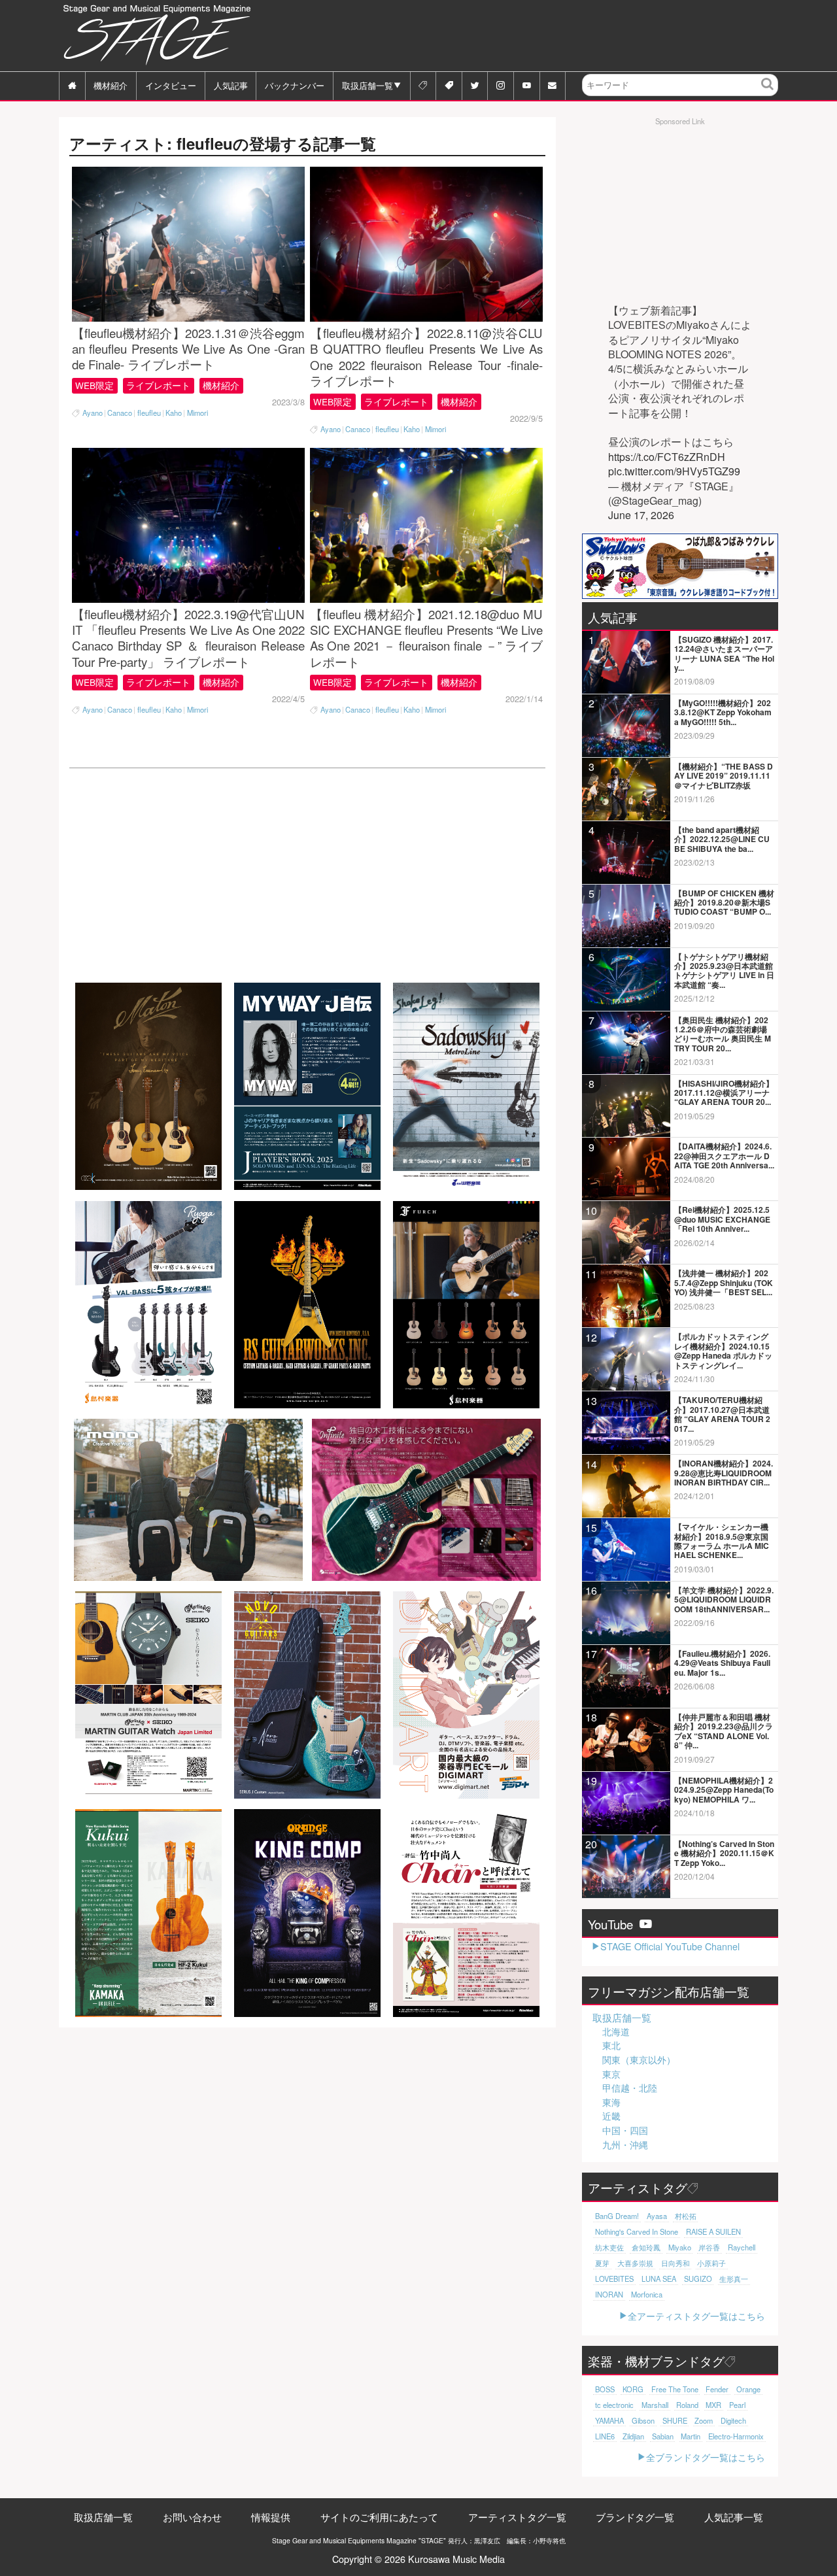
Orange (748, 2389)
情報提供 (271, 2517)
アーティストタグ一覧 (517, 2517)
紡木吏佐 (609, 2247)
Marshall (655, 2405)
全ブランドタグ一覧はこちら (706, 2457)
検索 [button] (768, 94)
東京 (611, 2074)
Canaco (120, 413)
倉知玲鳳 (646, 2247)
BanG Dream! (617, 2216)
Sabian (663, 2436)
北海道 (616, 2031)
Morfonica (647, 2294)
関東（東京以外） (639, 2059)
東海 (611, 2102)
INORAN (609, 2294)
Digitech (733, 2420)
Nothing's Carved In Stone (637, 2231)
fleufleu (149, 413)
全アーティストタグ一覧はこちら (696, 2315)
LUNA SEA (659, 2279)
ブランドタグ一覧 (635, 2517)
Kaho (174, 413)
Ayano (93, 413)
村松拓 (686, 2216)
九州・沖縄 (625, 2144)
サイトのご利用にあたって (379, 2517)
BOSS (605, 2389)
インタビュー (171, 85)
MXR (713, 2405)
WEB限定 (94, 385)
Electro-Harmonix (736, 2436)
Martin (691, 2436)
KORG (633, 2389)
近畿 (611, 2116)
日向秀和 (675, 2263)
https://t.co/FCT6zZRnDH (667, 457)
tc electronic (614, 2405)
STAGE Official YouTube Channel (670, 1946)
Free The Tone (675, 2389)
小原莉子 (711, 2263)
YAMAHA (609, 2420)
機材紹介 (111, 85)
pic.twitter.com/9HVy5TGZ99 (674, 471)
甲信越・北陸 (630, 2088)
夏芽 (602, 2263)
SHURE (675, 2420)
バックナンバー (295, 85)
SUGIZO (698, 2279)
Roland (687, 2405)
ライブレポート (158, 385)
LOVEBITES (614, 2279)
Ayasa (657, 2216)
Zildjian (633, 2436)
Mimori (197, 413)
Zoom (704, 2420)
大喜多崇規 (635, 2263)
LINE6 (605, 2436)
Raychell (742, 2247)
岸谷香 (709, 2247)
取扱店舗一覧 (367, 85)
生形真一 (734, 2279)
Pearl (737, 2405)
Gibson (643, 2420)
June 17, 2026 (641, 515)
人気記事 (231, 85)
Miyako (680, 2247)
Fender (717, 2389)
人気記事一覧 (734, 2517)
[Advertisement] (540, 36)
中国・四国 (625, 2130)
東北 (611, 2045)
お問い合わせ (192, 2517)
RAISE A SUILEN (713, 2231)
